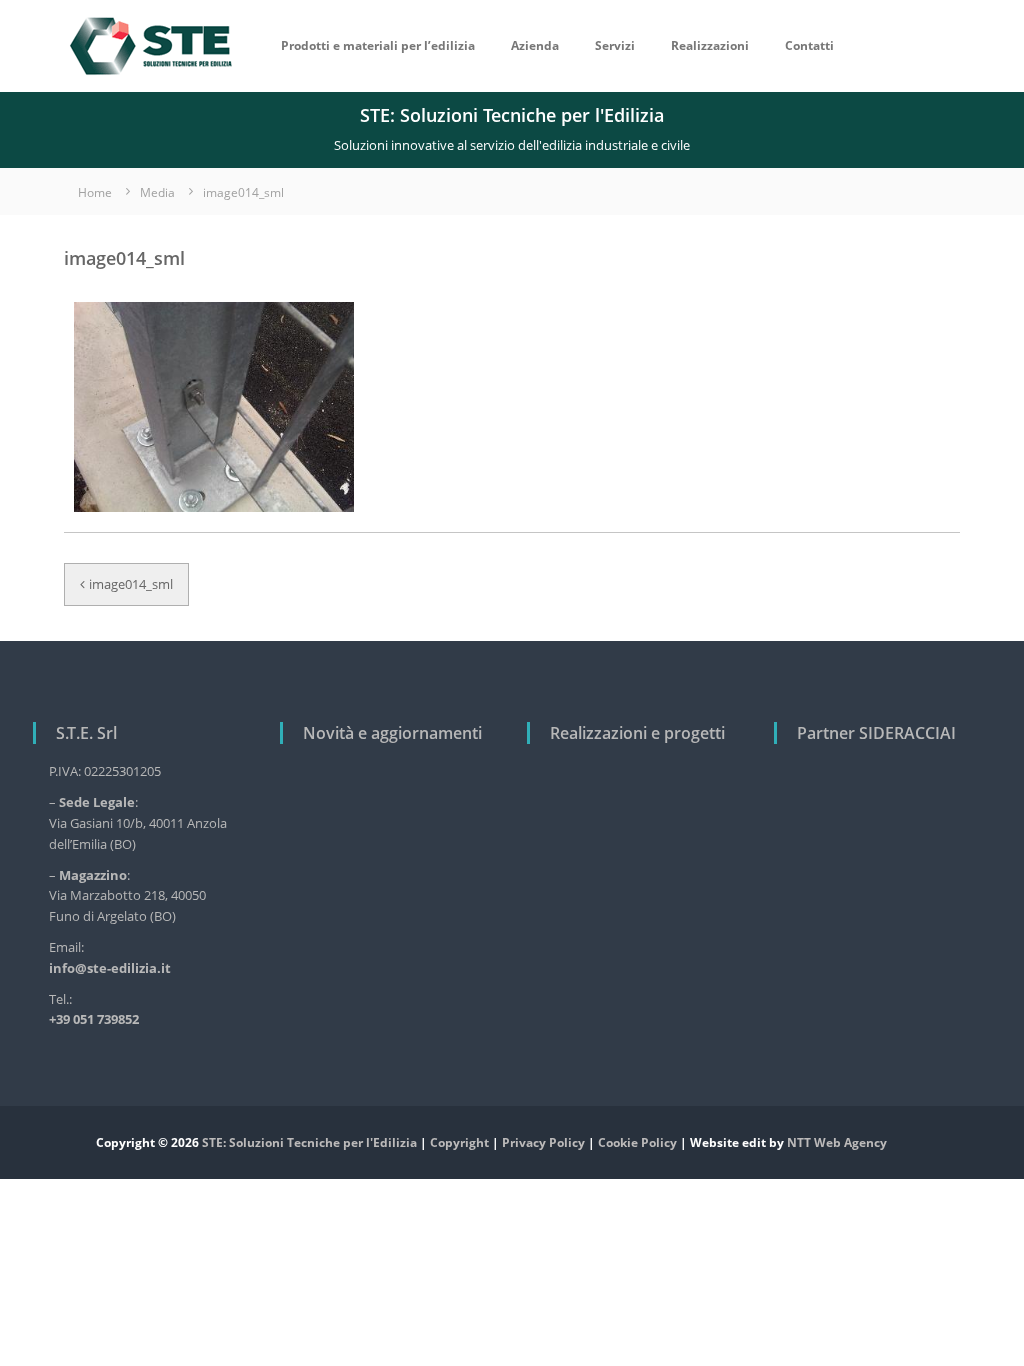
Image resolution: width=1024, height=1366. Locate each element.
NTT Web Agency (837, 1142)
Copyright (459, 1142)
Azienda (535, 45)
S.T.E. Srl (86, 733)
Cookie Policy (637, 1142)
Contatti (809, 45)
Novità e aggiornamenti (392, 733)
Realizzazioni (710, 45)
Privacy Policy (543, 1142)
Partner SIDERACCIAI (876, 733)
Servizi (615, 45)
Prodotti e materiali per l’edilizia (378, 45)
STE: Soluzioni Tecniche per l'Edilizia (309, 1142)
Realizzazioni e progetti (637, 733)
